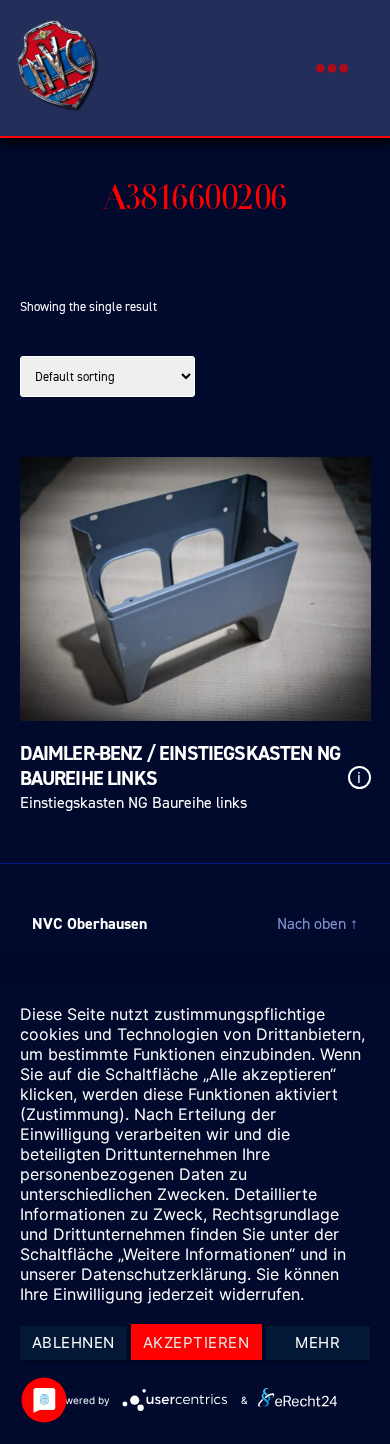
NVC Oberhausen (89, 923)
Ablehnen (73, 1342)
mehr (317, 1342)
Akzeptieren (196, 1342)
